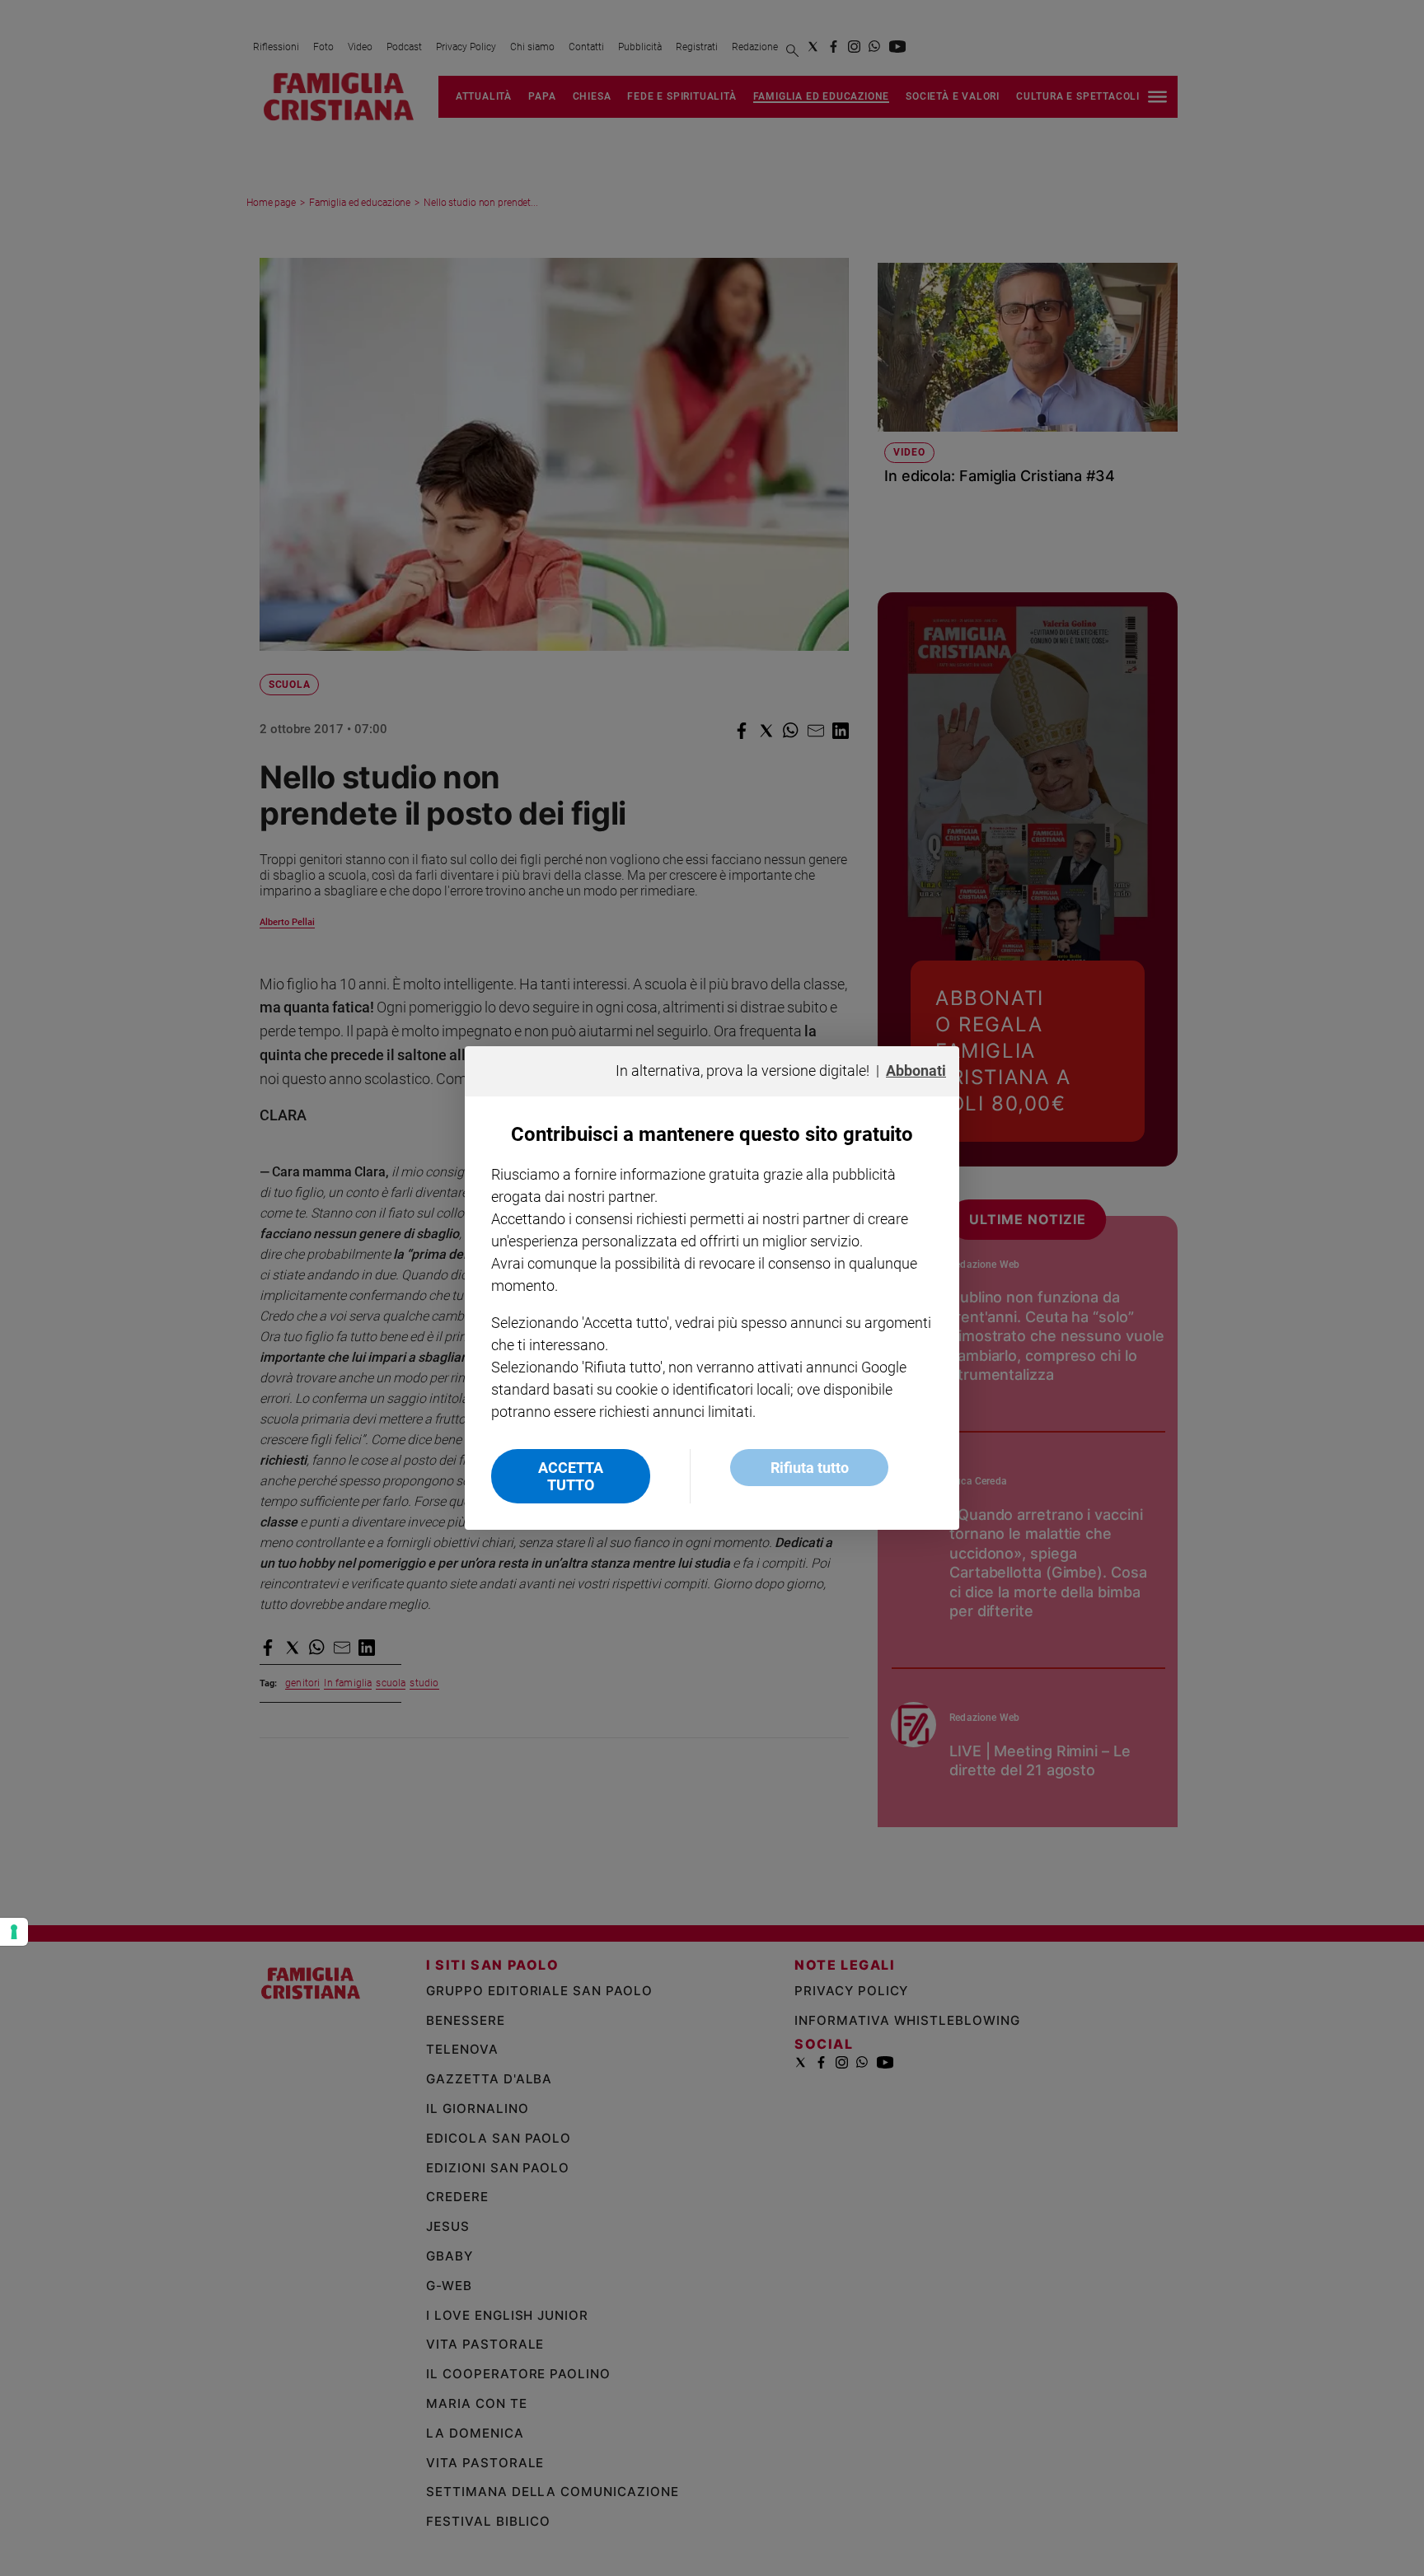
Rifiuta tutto (810, 1468)
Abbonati (916, 1071)
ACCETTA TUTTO (571, 1476)
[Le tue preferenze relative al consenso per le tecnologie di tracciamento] (14, 1932)
